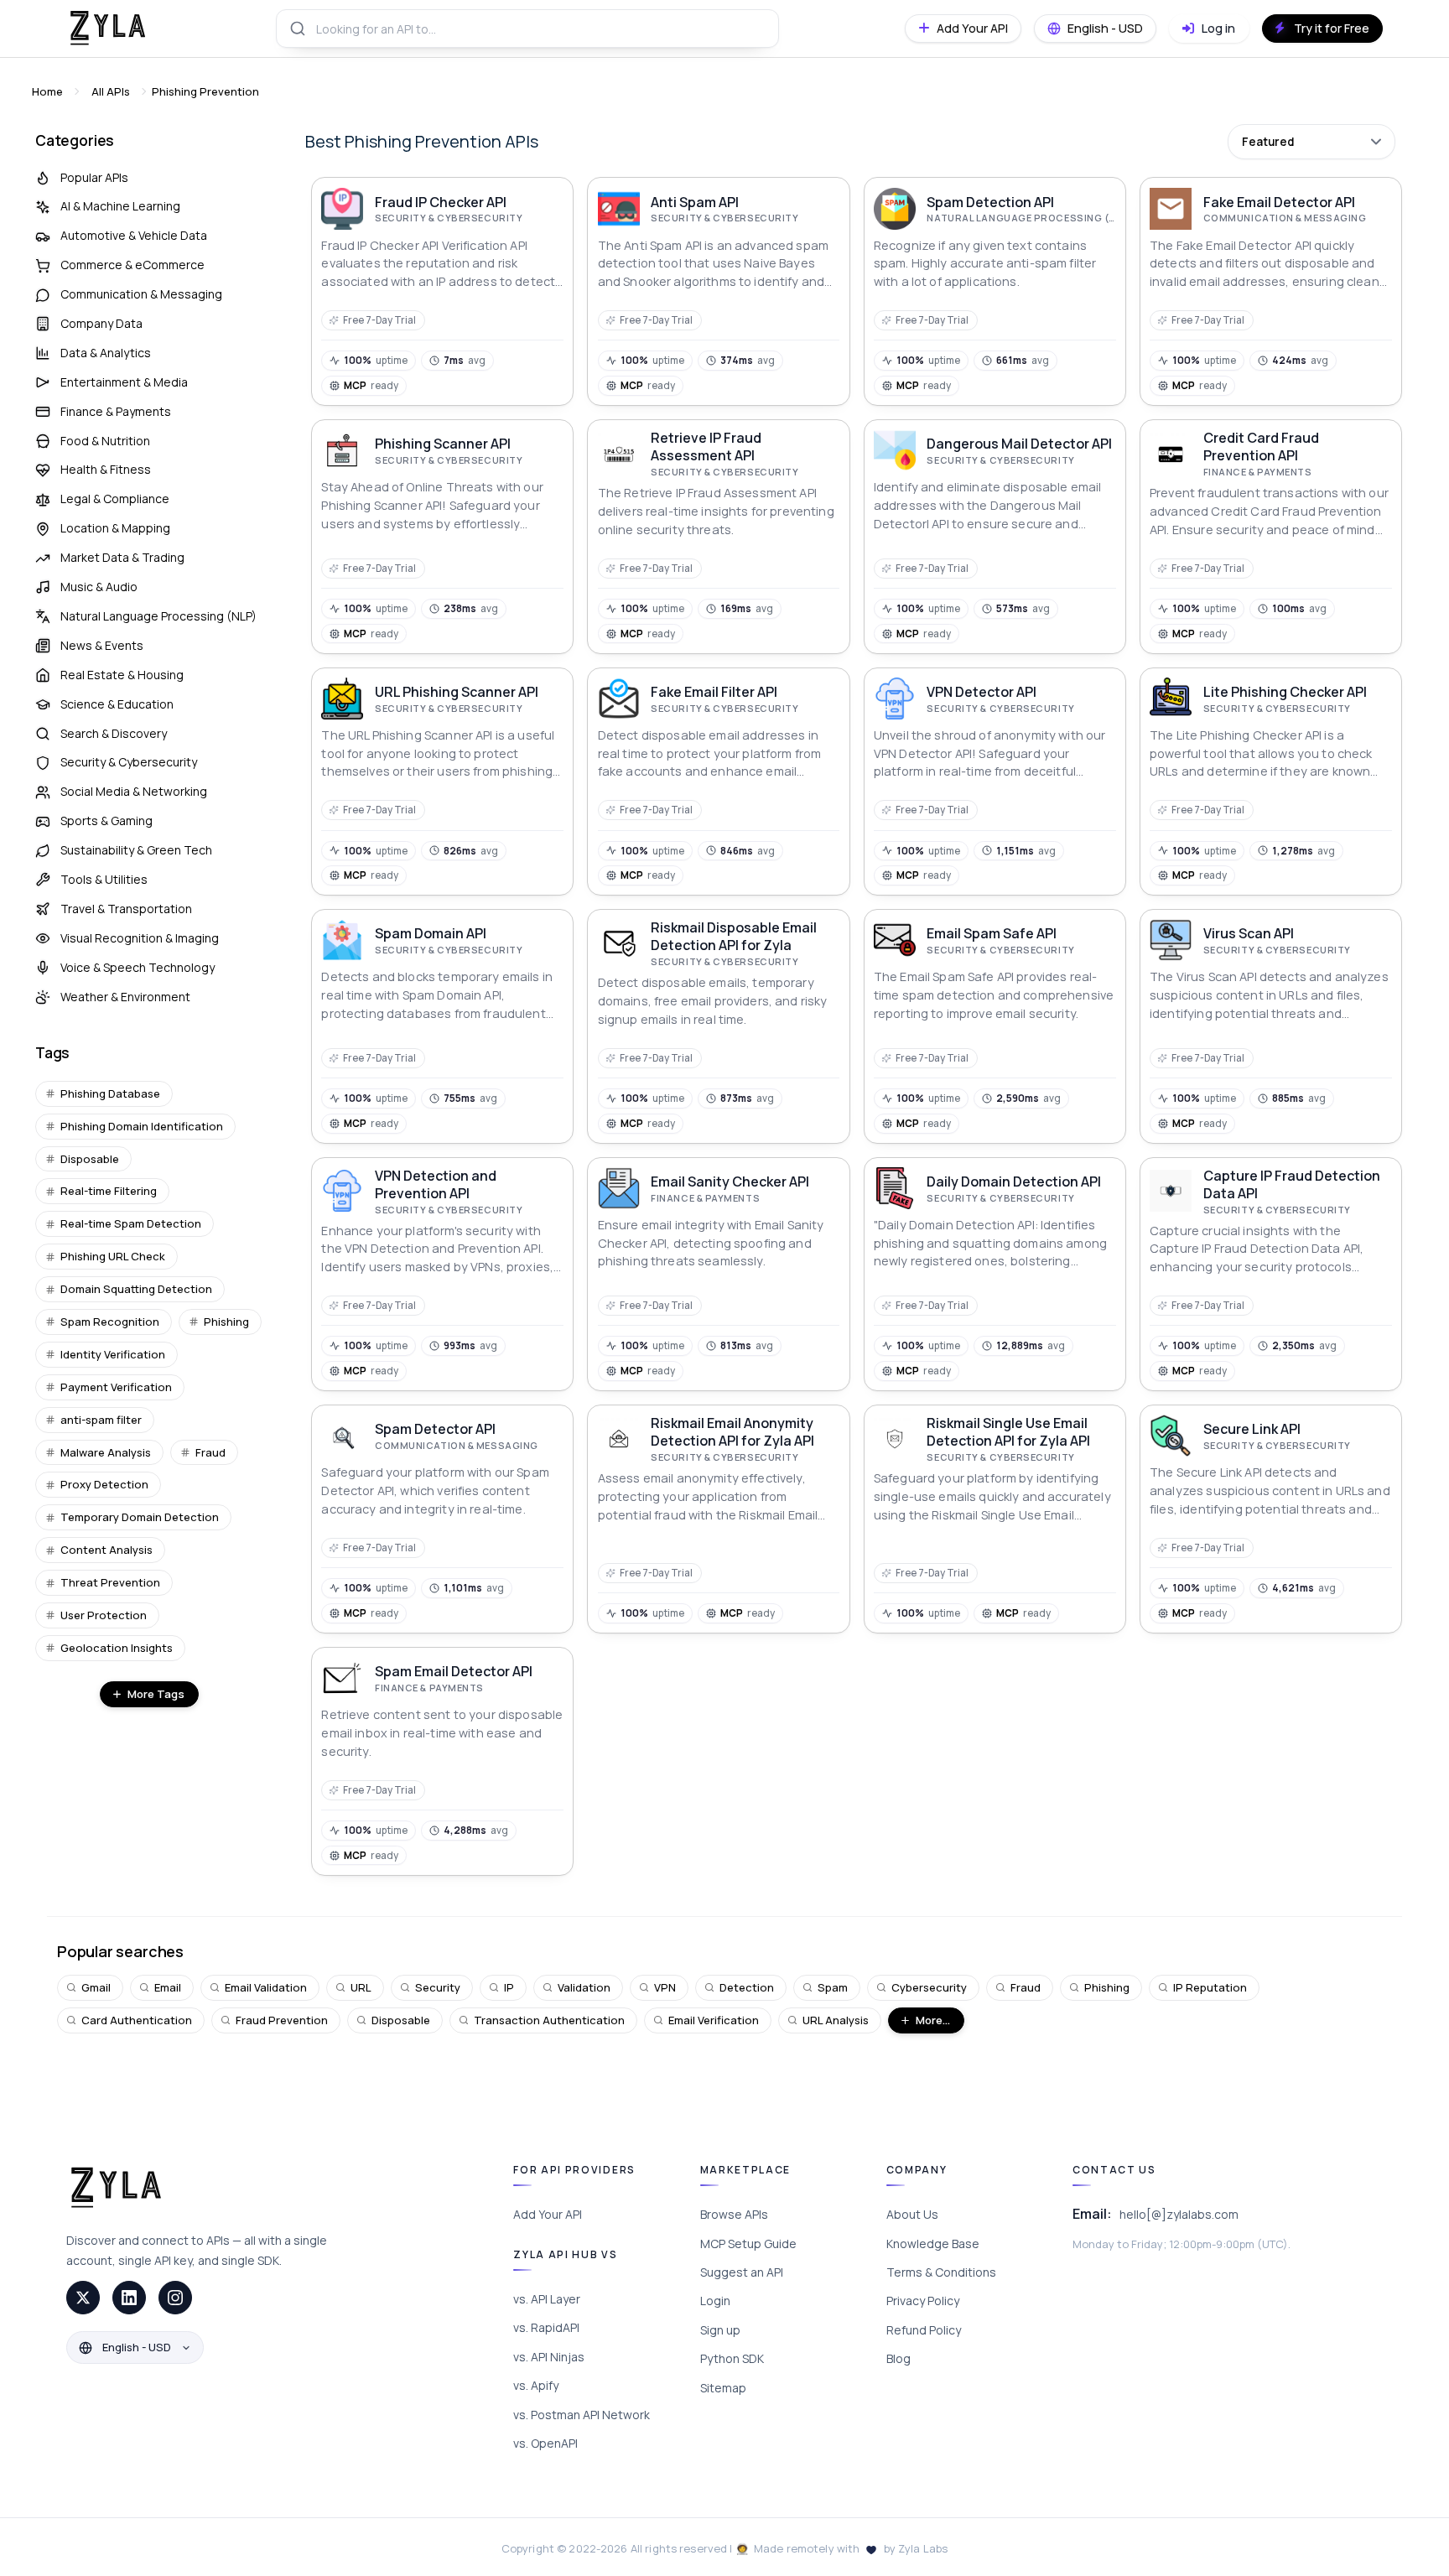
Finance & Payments (116, 411)
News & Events (102, 645)
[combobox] (527, 29)
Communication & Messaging (141, 294)
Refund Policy (924, 2330)
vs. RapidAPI (546, 2327)
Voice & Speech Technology (138, 967)
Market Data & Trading (122, 557)
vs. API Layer (547, 2299)
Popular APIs (94, 177)
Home (47, 91)
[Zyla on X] (83, 2298)
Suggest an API (742, 2272)
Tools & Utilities (104, 879)
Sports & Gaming (106, 821)
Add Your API (548, 2214)
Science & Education (117, 704)
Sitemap (723, 2388)
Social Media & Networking (134, 791)
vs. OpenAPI (545, 2443)
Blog (898, 2358)
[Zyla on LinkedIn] (129, 2298)
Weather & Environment (125, 997)
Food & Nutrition (105, 441)
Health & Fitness (106, 469)
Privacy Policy (923, 2301)
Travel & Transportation (126, 909)
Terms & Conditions (941, 2272)
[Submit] (296, 29)
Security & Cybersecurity (129, 762)
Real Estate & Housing (122, 675)
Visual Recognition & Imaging (140, 938)
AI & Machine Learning (120, 206)
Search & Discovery (114, 733)
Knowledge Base (933, 2244)
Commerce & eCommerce (132, 265)
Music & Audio (99, 587)
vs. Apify (536, 2385)
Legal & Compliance (115, 499)
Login (715, 2301)
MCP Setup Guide (748, 2244)
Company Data (101, 323)
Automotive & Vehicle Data (134, 235)
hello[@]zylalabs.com (1179, 2214)
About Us (912, 2214)
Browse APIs (734, 2214)
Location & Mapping (115, 528)
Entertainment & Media (124, 382)
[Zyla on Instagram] (175, 2298)
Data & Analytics (106, 353)
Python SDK (732, 2358)
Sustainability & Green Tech (136, 850)
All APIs (111, 91)
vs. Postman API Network (582, 2415)
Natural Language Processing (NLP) (158, 616)
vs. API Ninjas (549, 2357)
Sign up (720, 2330)
